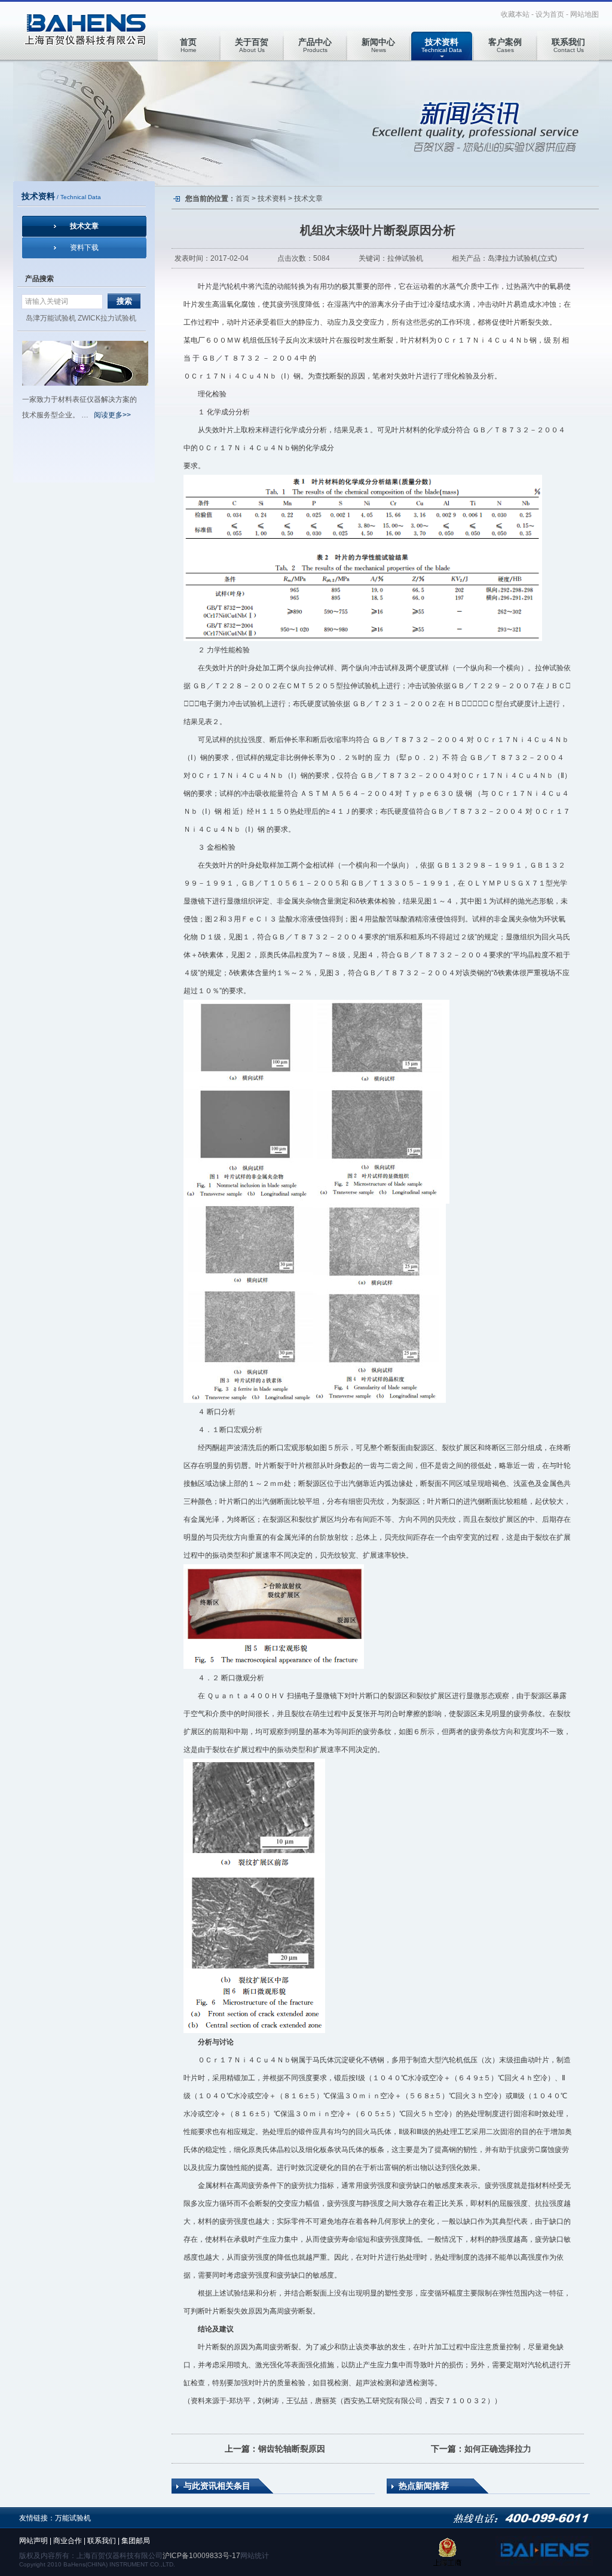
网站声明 (33, 2541)
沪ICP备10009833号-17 (201, 2556)
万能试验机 (73, 2518)
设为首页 (550, 14)
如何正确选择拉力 (498, 2449)
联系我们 (102, 2541)
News (378, 45)
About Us (252, 45)
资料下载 (84, 248)
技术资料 (272, 199)
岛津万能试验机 (51, 318)
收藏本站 (515, 14)
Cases (505, 45)
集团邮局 (136, 2541)
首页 (243, 199)
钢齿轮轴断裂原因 (292, 2449)
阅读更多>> (112, 415)
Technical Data (442, 45)
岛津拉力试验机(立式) (522, 258)
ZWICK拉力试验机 (107, 318)
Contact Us (568, 45)
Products (315, 45)
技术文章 (84, 226)
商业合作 (68, 2541)
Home (188, 45)
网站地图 (585, 14)
